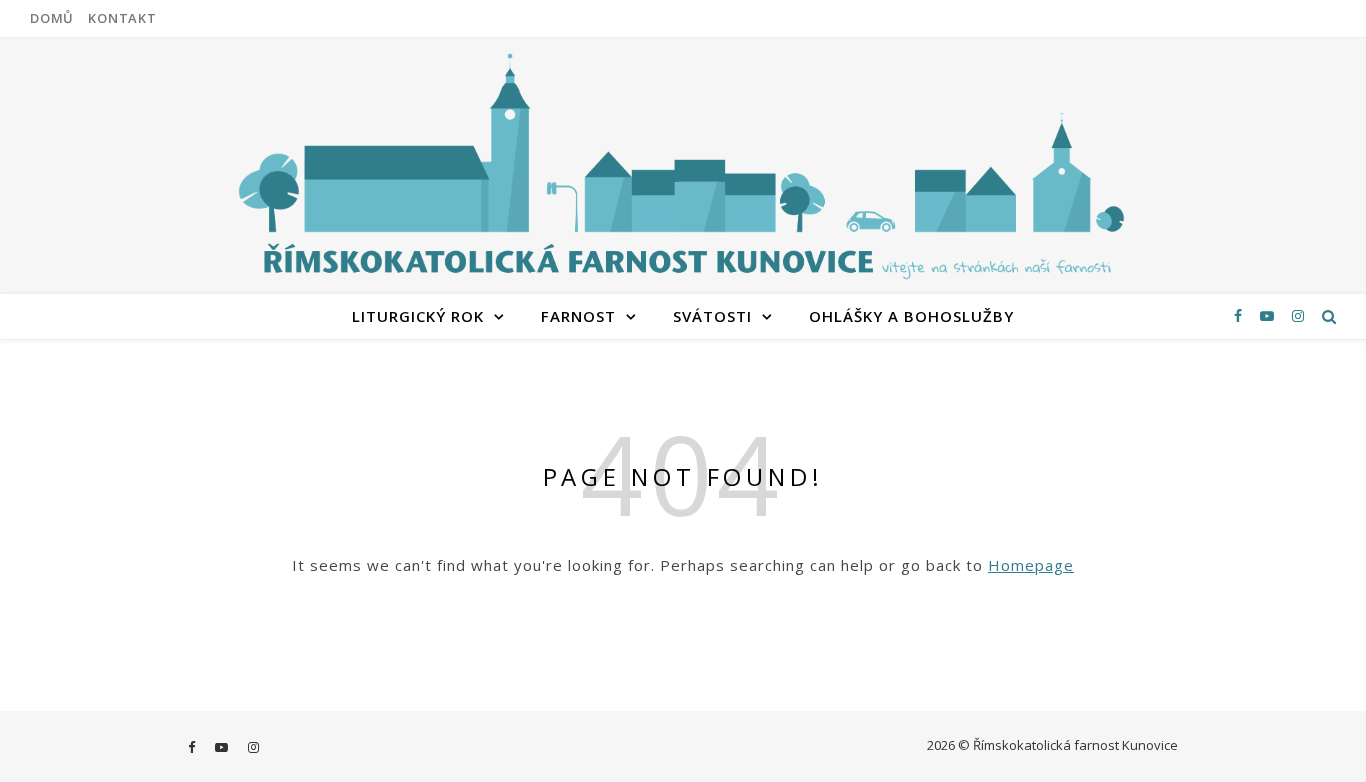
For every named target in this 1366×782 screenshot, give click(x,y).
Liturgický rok (418, 316)
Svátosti (712, 316)
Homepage (1031, 565)
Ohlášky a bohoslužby (911, 316)
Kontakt (122, 18)
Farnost (578, 316)
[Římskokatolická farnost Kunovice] (683, 163)
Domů (52, 18)
